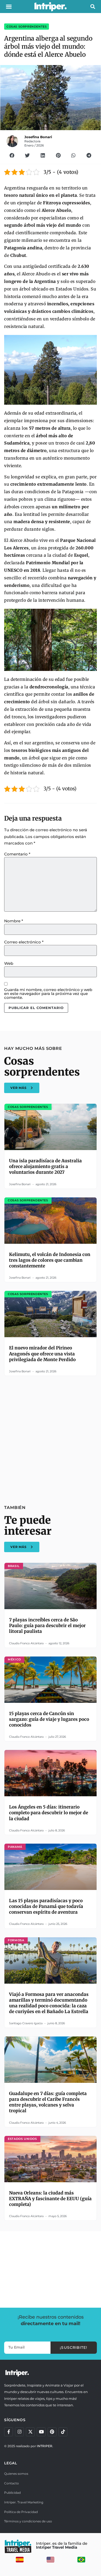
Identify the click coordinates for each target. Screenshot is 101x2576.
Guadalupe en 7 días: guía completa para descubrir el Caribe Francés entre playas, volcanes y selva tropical (48, 2102)
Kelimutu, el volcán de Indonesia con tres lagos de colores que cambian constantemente (50, 1260)
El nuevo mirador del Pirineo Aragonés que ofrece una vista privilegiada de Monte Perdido (42, 1354)
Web (9, 963)
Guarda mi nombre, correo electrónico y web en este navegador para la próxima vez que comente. (48, 994)
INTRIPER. (45, 2446)
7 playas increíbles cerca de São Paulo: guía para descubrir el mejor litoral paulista (47, 1626)
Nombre (14, 921)
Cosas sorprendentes (27, 27)
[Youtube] (41, 2432)
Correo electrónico (24, 942)
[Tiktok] (63, 2432)
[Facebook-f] (9, 2432)
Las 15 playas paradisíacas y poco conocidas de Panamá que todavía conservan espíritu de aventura (46, 1906)
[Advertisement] (51, 1437)
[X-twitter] (30, 2432)
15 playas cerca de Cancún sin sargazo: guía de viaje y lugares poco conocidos (49, 1719)
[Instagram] (19, 2432)
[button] (9, 7)
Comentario (17, 854)
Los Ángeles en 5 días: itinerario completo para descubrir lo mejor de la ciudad (49, 1813)
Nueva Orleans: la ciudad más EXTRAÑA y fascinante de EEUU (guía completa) (50, 2199)
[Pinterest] (52, 2432)
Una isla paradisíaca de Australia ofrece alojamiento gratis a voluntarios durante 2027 (45, 1166)
